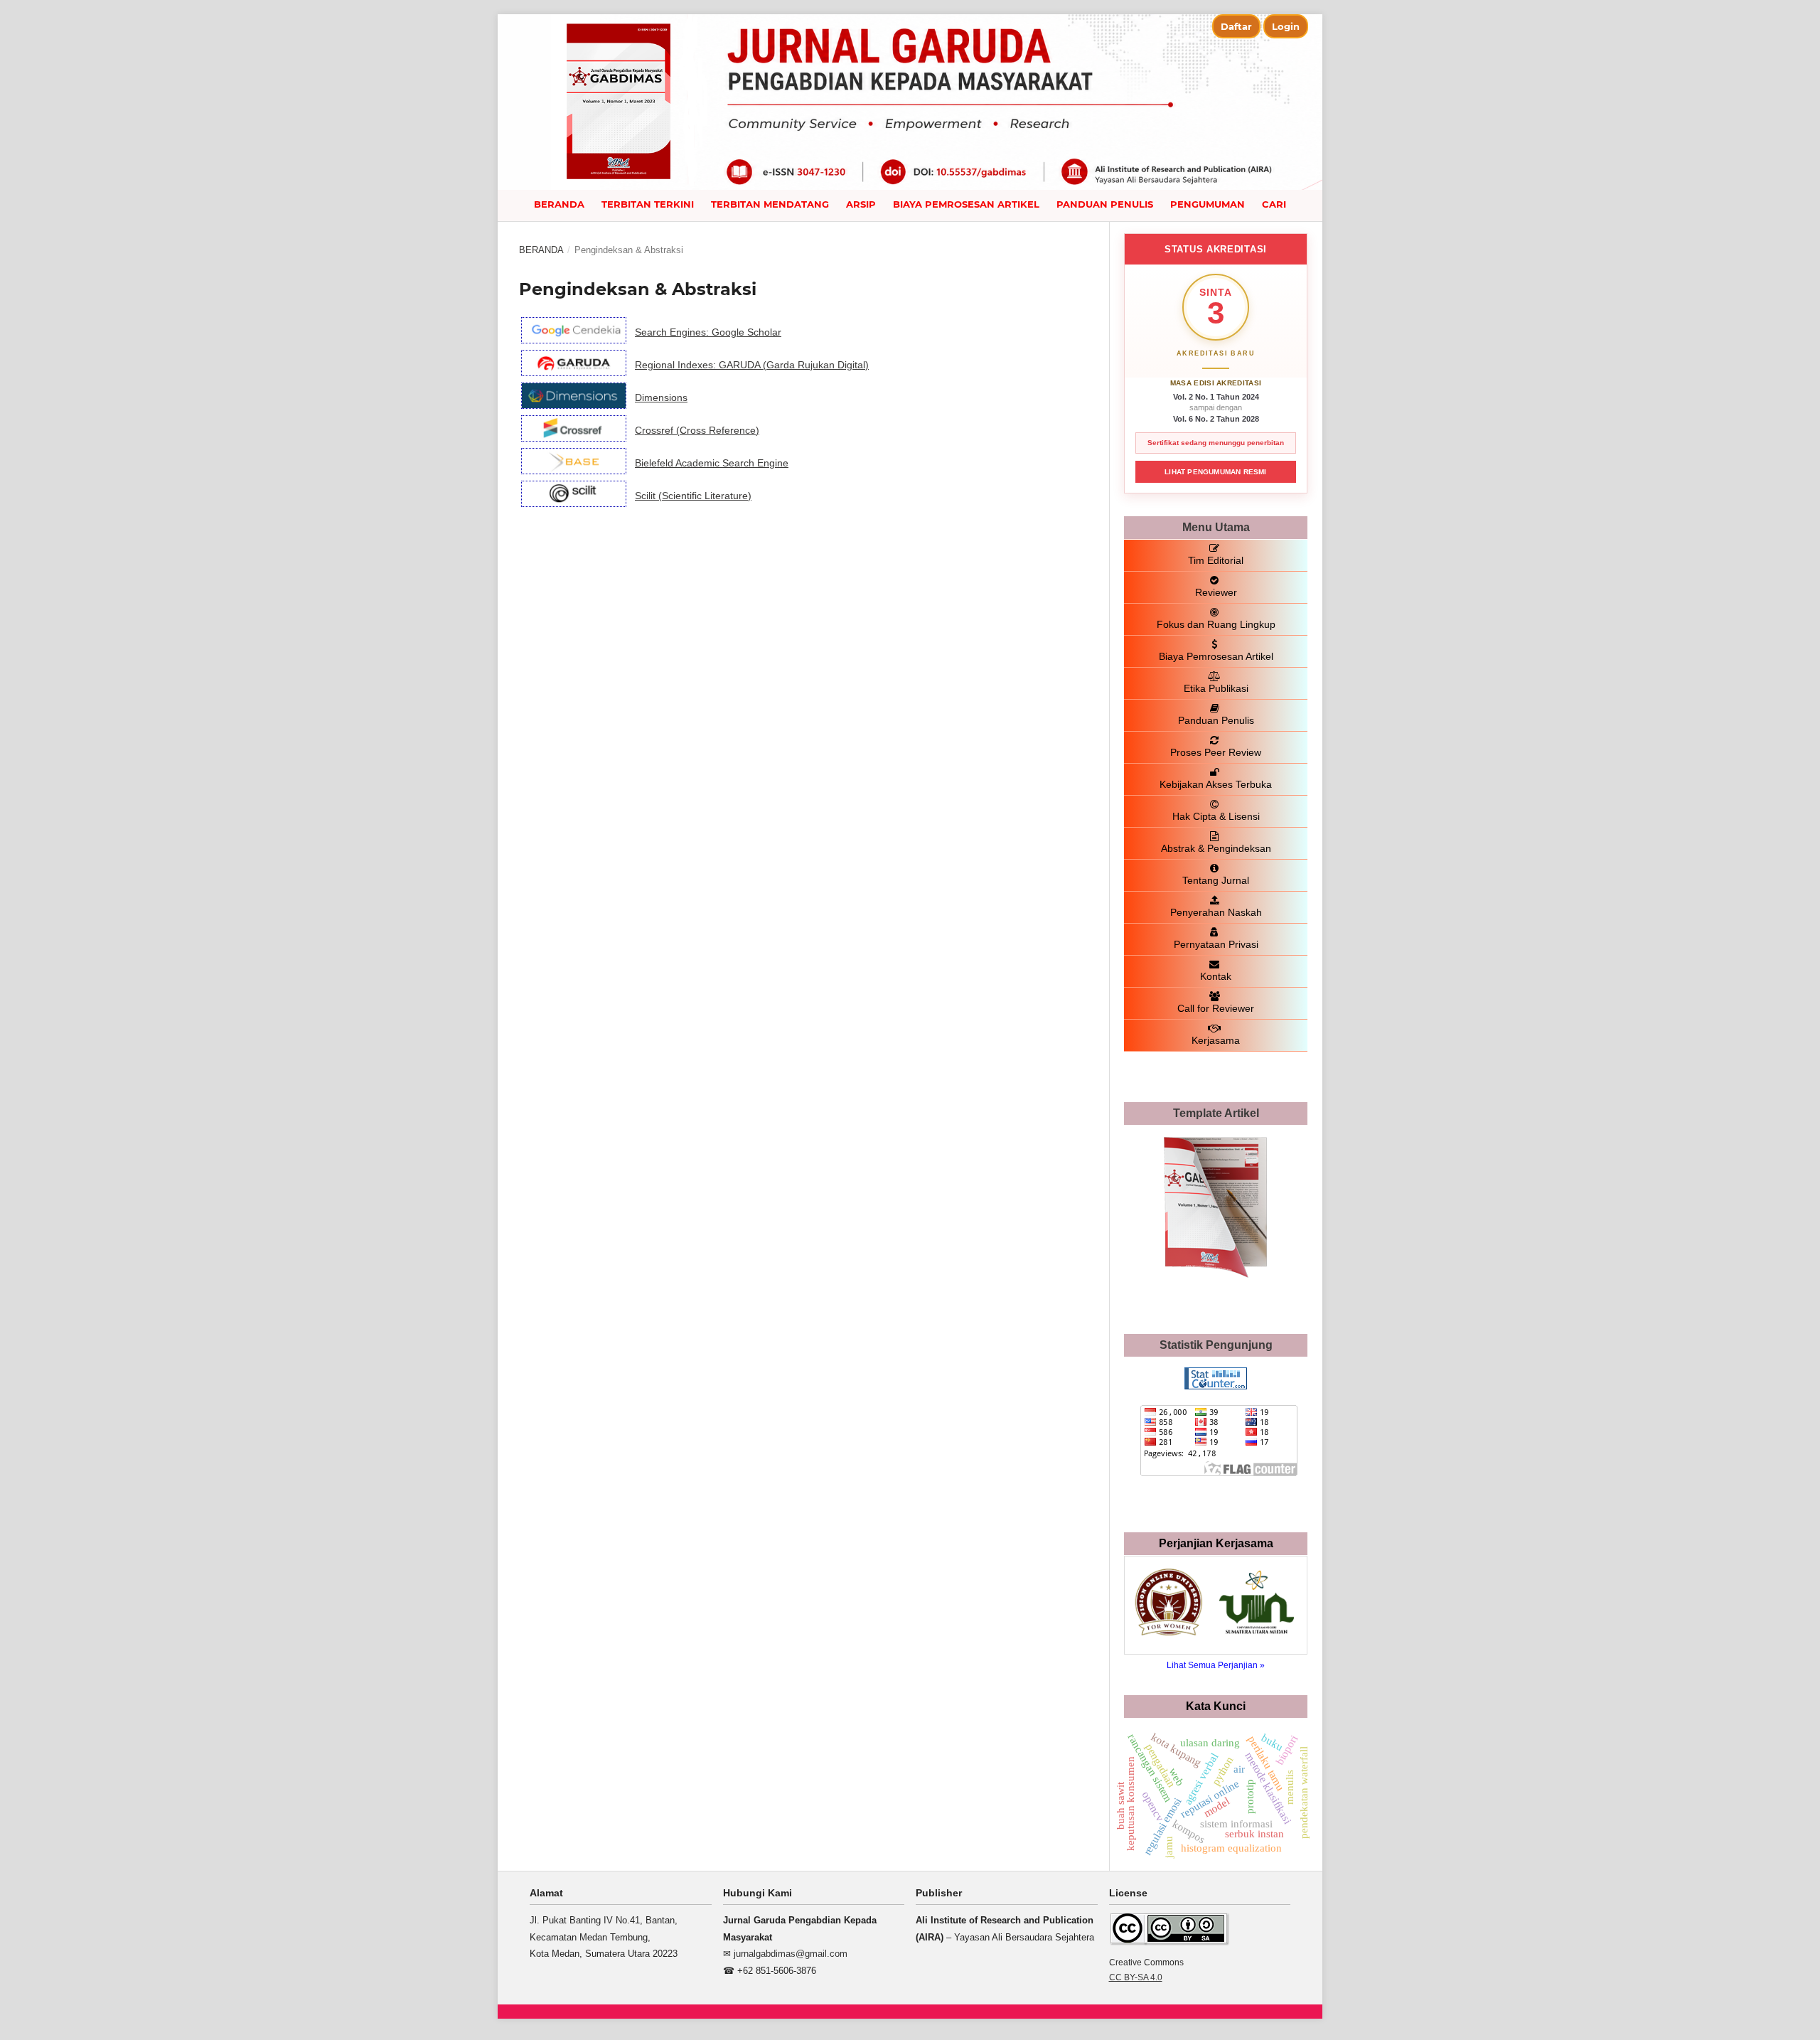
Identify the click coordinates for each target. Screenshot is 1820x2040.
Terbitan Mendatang (770, 204)
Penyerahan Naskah (1216, 912)
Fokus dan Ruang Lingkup (1216, 624)
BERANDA (559, 204)
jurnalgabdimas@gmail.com (791, 1954)
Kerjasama (1216, 1040)
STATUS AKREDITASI (1216, 249)
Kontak (1216, 976)
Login (1286, 26)
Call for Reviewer (1216, 1008)
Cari (1274, 204)
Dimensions (661, 397)
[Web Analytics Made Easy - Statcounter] (1216, 1386)
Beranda (541, 250)
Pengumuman (1208, 204)
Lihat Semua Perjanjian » (1216, 1665)
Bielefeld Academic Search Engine (712, 463)
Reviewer (1216, 592)
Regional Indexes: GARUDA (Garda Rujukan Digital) (752, 365)
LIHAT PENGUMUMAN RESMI (1215, 472)
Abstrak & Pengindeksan (1216, 848)
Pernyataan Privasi (1216, 944)
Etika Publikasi (1216, 688)
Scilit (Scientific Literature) (693, 496)
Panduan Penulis (1105, 204)
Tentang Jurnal (1216, 880)
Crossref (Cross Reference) (697, 430)
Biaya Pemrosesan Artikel (966, 204)
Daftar (1236, 26)
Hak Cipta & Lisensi (1216, 816)
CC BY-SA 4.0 (1136, 1977)
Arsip (861, 204)
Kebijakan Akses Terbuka (1216, 784)
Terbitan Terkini (648, 204)
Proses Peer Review (1216, 752)
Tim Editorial (1216, 560)
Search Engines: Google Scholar (708, 332)
